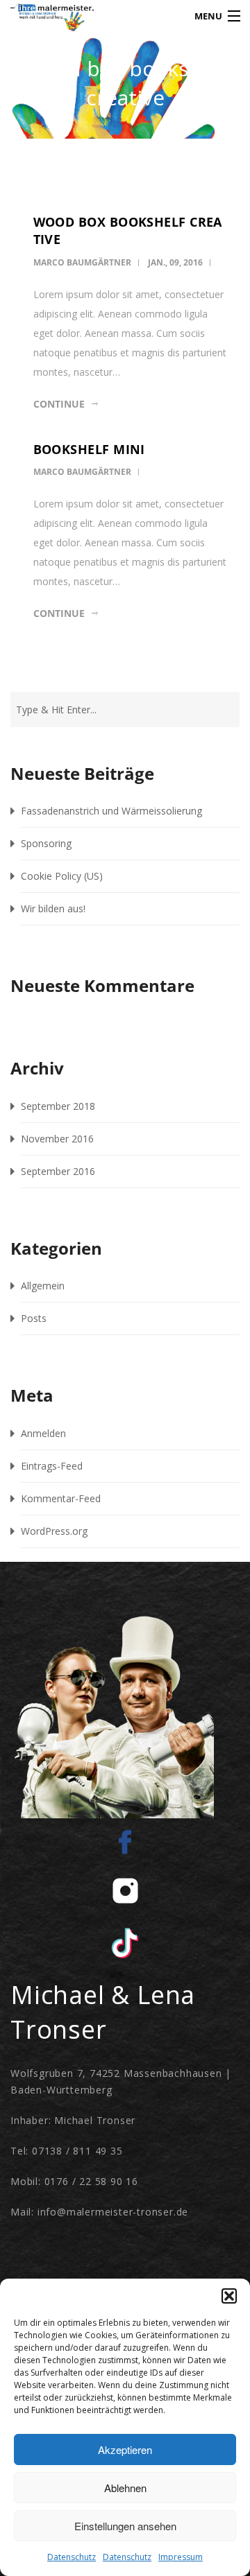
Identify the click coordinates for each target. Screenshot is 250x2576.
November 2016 (57, 1139)
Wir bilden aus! (53, 908)
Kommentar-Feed (61, 1498)
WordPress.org (54, 1531)
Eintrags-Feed (52, 1466)
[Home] (39, 20)
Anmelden (43, 1433)
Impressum (181, 2557)
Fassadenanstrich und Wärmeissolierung (111, 811)
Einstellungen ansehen (125, 2526)
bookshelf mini (89, 449)
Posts (34, 1318)
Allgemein (43, 1286)
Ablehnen (125, 2488)
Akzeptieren (125, 2449)
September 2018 (58, 1106)
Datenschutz (72, 2557)
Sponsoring (46, 843)
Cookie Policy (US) (62, 876)
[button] (229, 2296)
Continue (59, 404)
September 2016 (58, 1171)
